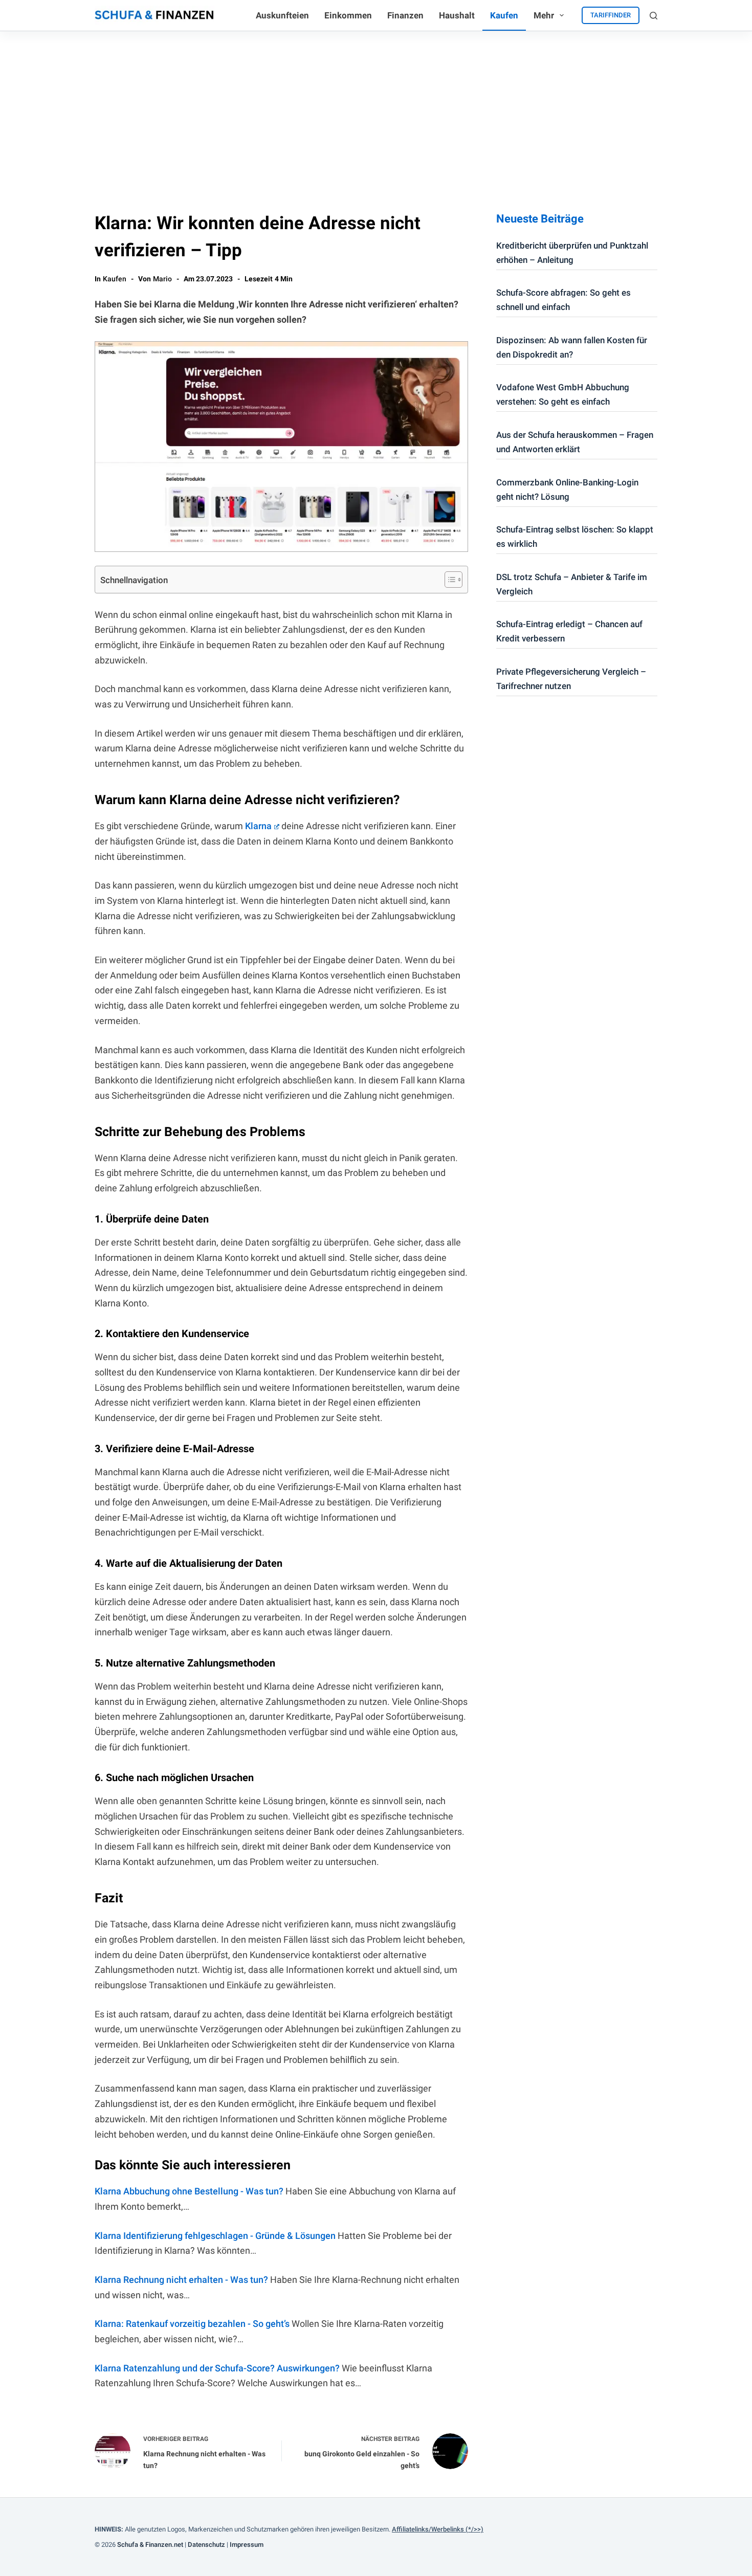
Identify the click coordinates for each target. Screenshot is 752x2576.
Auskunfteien (282, 15)
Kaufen (504, 15)
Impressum (247, 2545)
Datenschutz (206, 2545)
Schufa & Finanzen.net (150, 2545)
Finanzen (405, 15)
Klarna (258, 826)
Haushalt (457, 15)
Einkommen (348, 15)
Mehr (544, 15)
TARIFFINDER (611, 15)
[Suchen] (654, 16)
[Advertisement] (376, 108)
